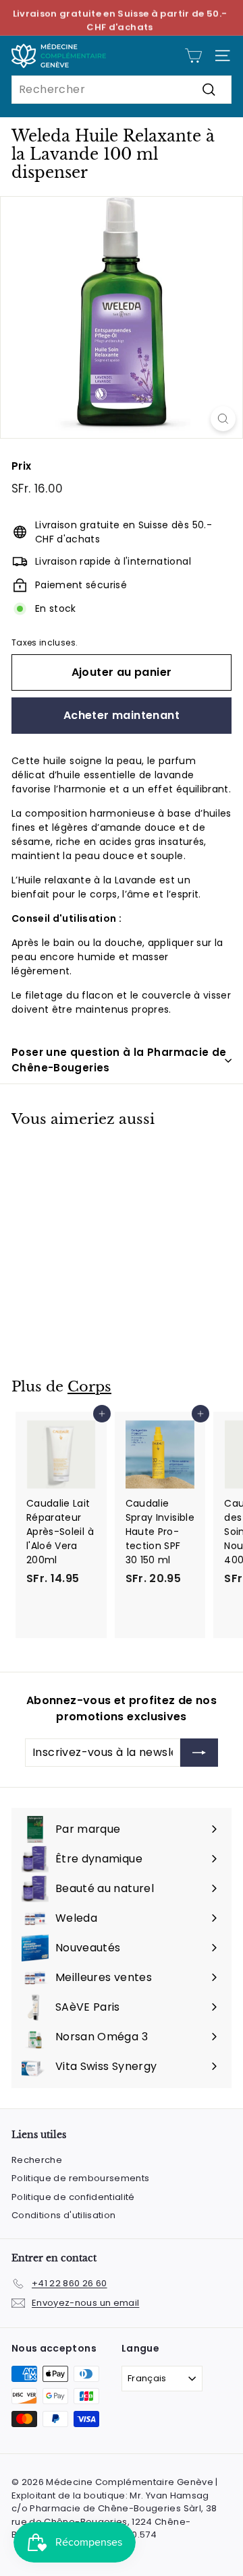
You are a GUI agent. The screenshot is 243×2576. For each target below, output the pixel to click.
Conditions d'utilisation (63, 2215)
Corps (89, 1387)
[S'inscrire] (199, 1753)
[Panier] (193, 56)
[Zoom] (223, 419)
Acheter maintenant (122, 715)
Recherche (37, 2160)
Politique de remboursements (80, 2178)
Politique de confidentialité (73, 2197)
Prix (21, 466)
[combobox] (122, 90)
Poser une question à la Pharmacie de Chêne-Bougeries (119, 1060)
